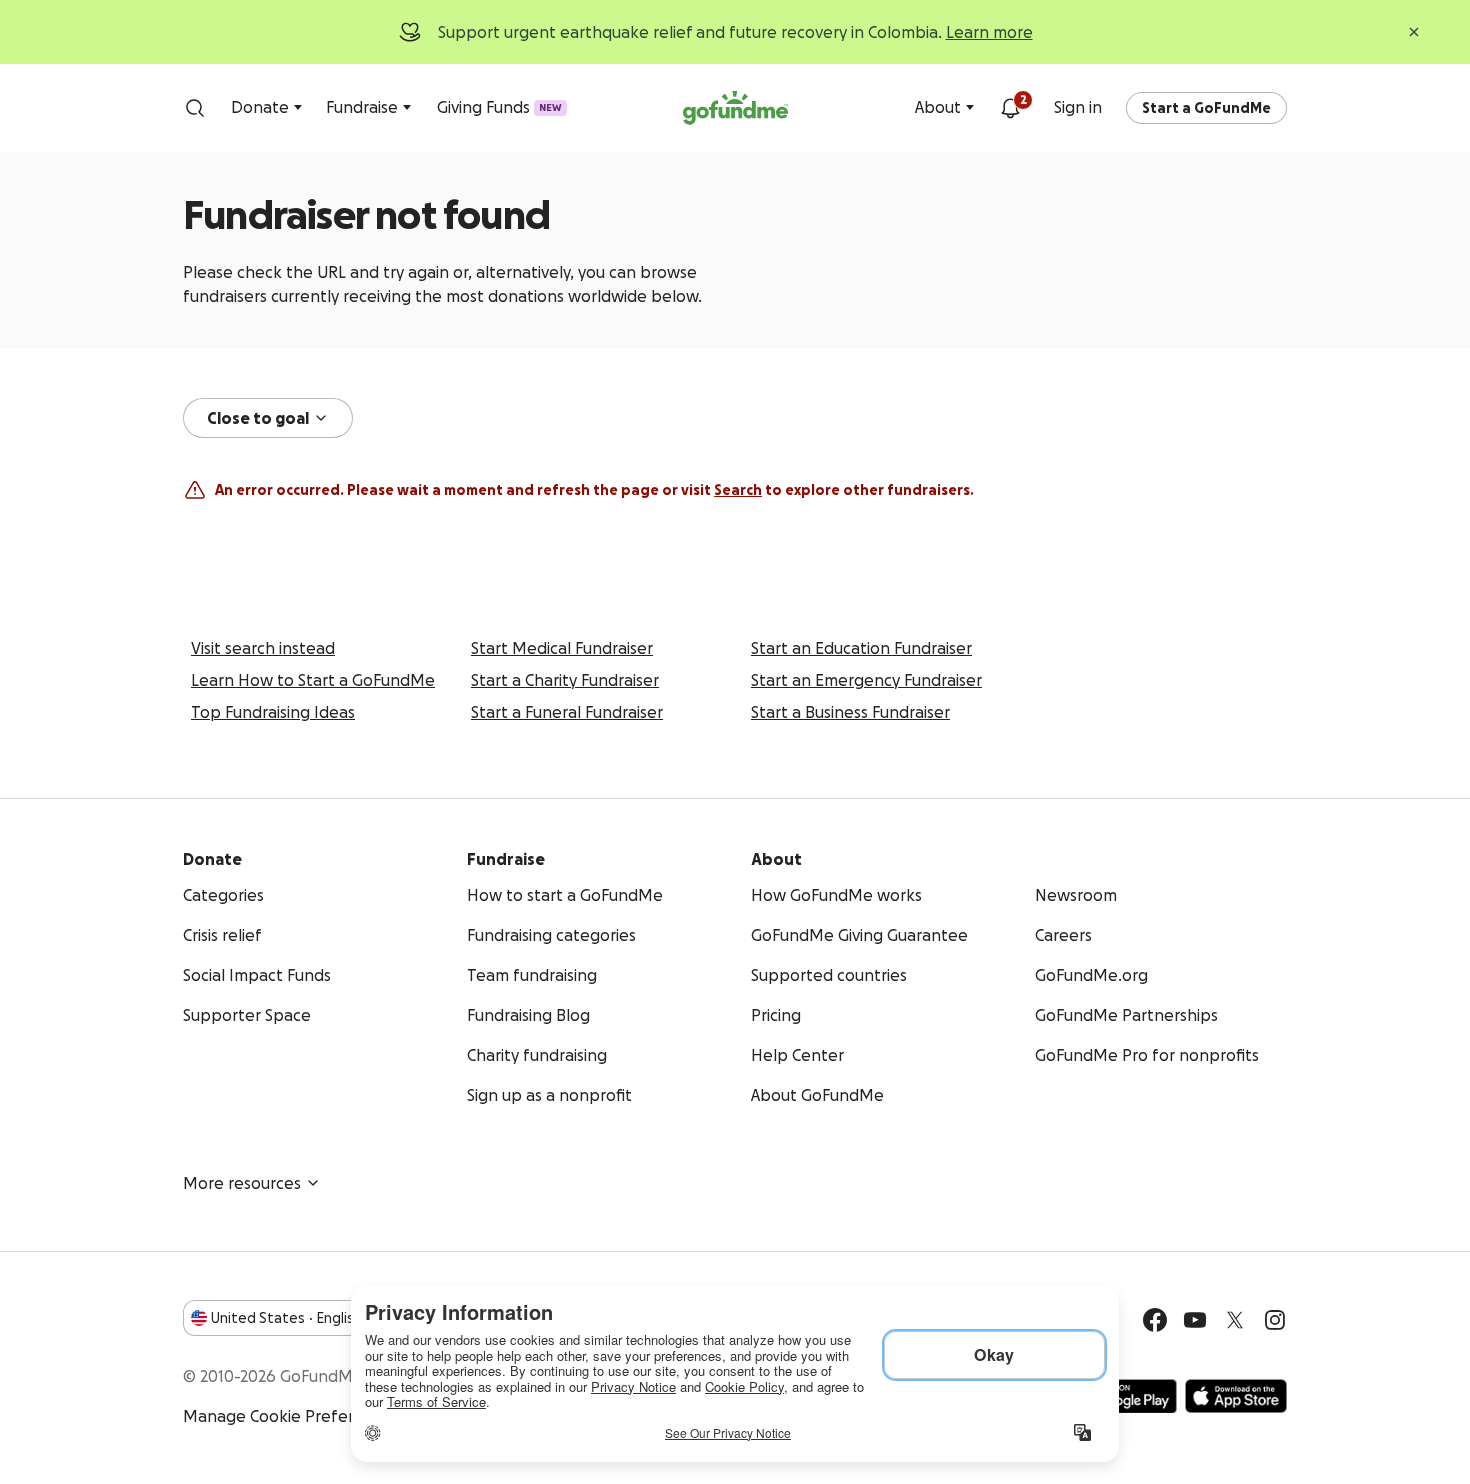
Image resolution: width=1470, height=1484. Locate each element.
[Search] (195, 108)
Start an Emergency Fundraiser (866, 680)
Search (738, 490)
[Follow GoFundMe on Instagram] (1275, 1320)
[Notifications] (1010, 108)
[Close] (1414, 32)
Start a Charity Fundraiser (565, 680)
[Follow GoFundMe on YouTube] (1195, 1320)
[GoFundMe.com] (735, 108)
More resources (242, 1183)
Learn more (989, 32)
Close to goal (258, 418)
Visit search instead (263, 648)
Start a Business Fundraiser (850, 712)
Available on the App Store (1236, 1396)
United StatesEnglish (286, 1318)
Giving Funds (499, 107)
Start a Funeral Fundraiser (567, 712)
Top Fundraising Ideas (273, 712)
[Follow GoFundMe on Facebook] (1155, 1320)
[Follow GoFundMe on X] (1235, 1320)
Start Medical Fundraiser (562, 648)
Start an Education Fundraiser (861, 648)
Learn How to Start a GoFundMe (313, 680)
